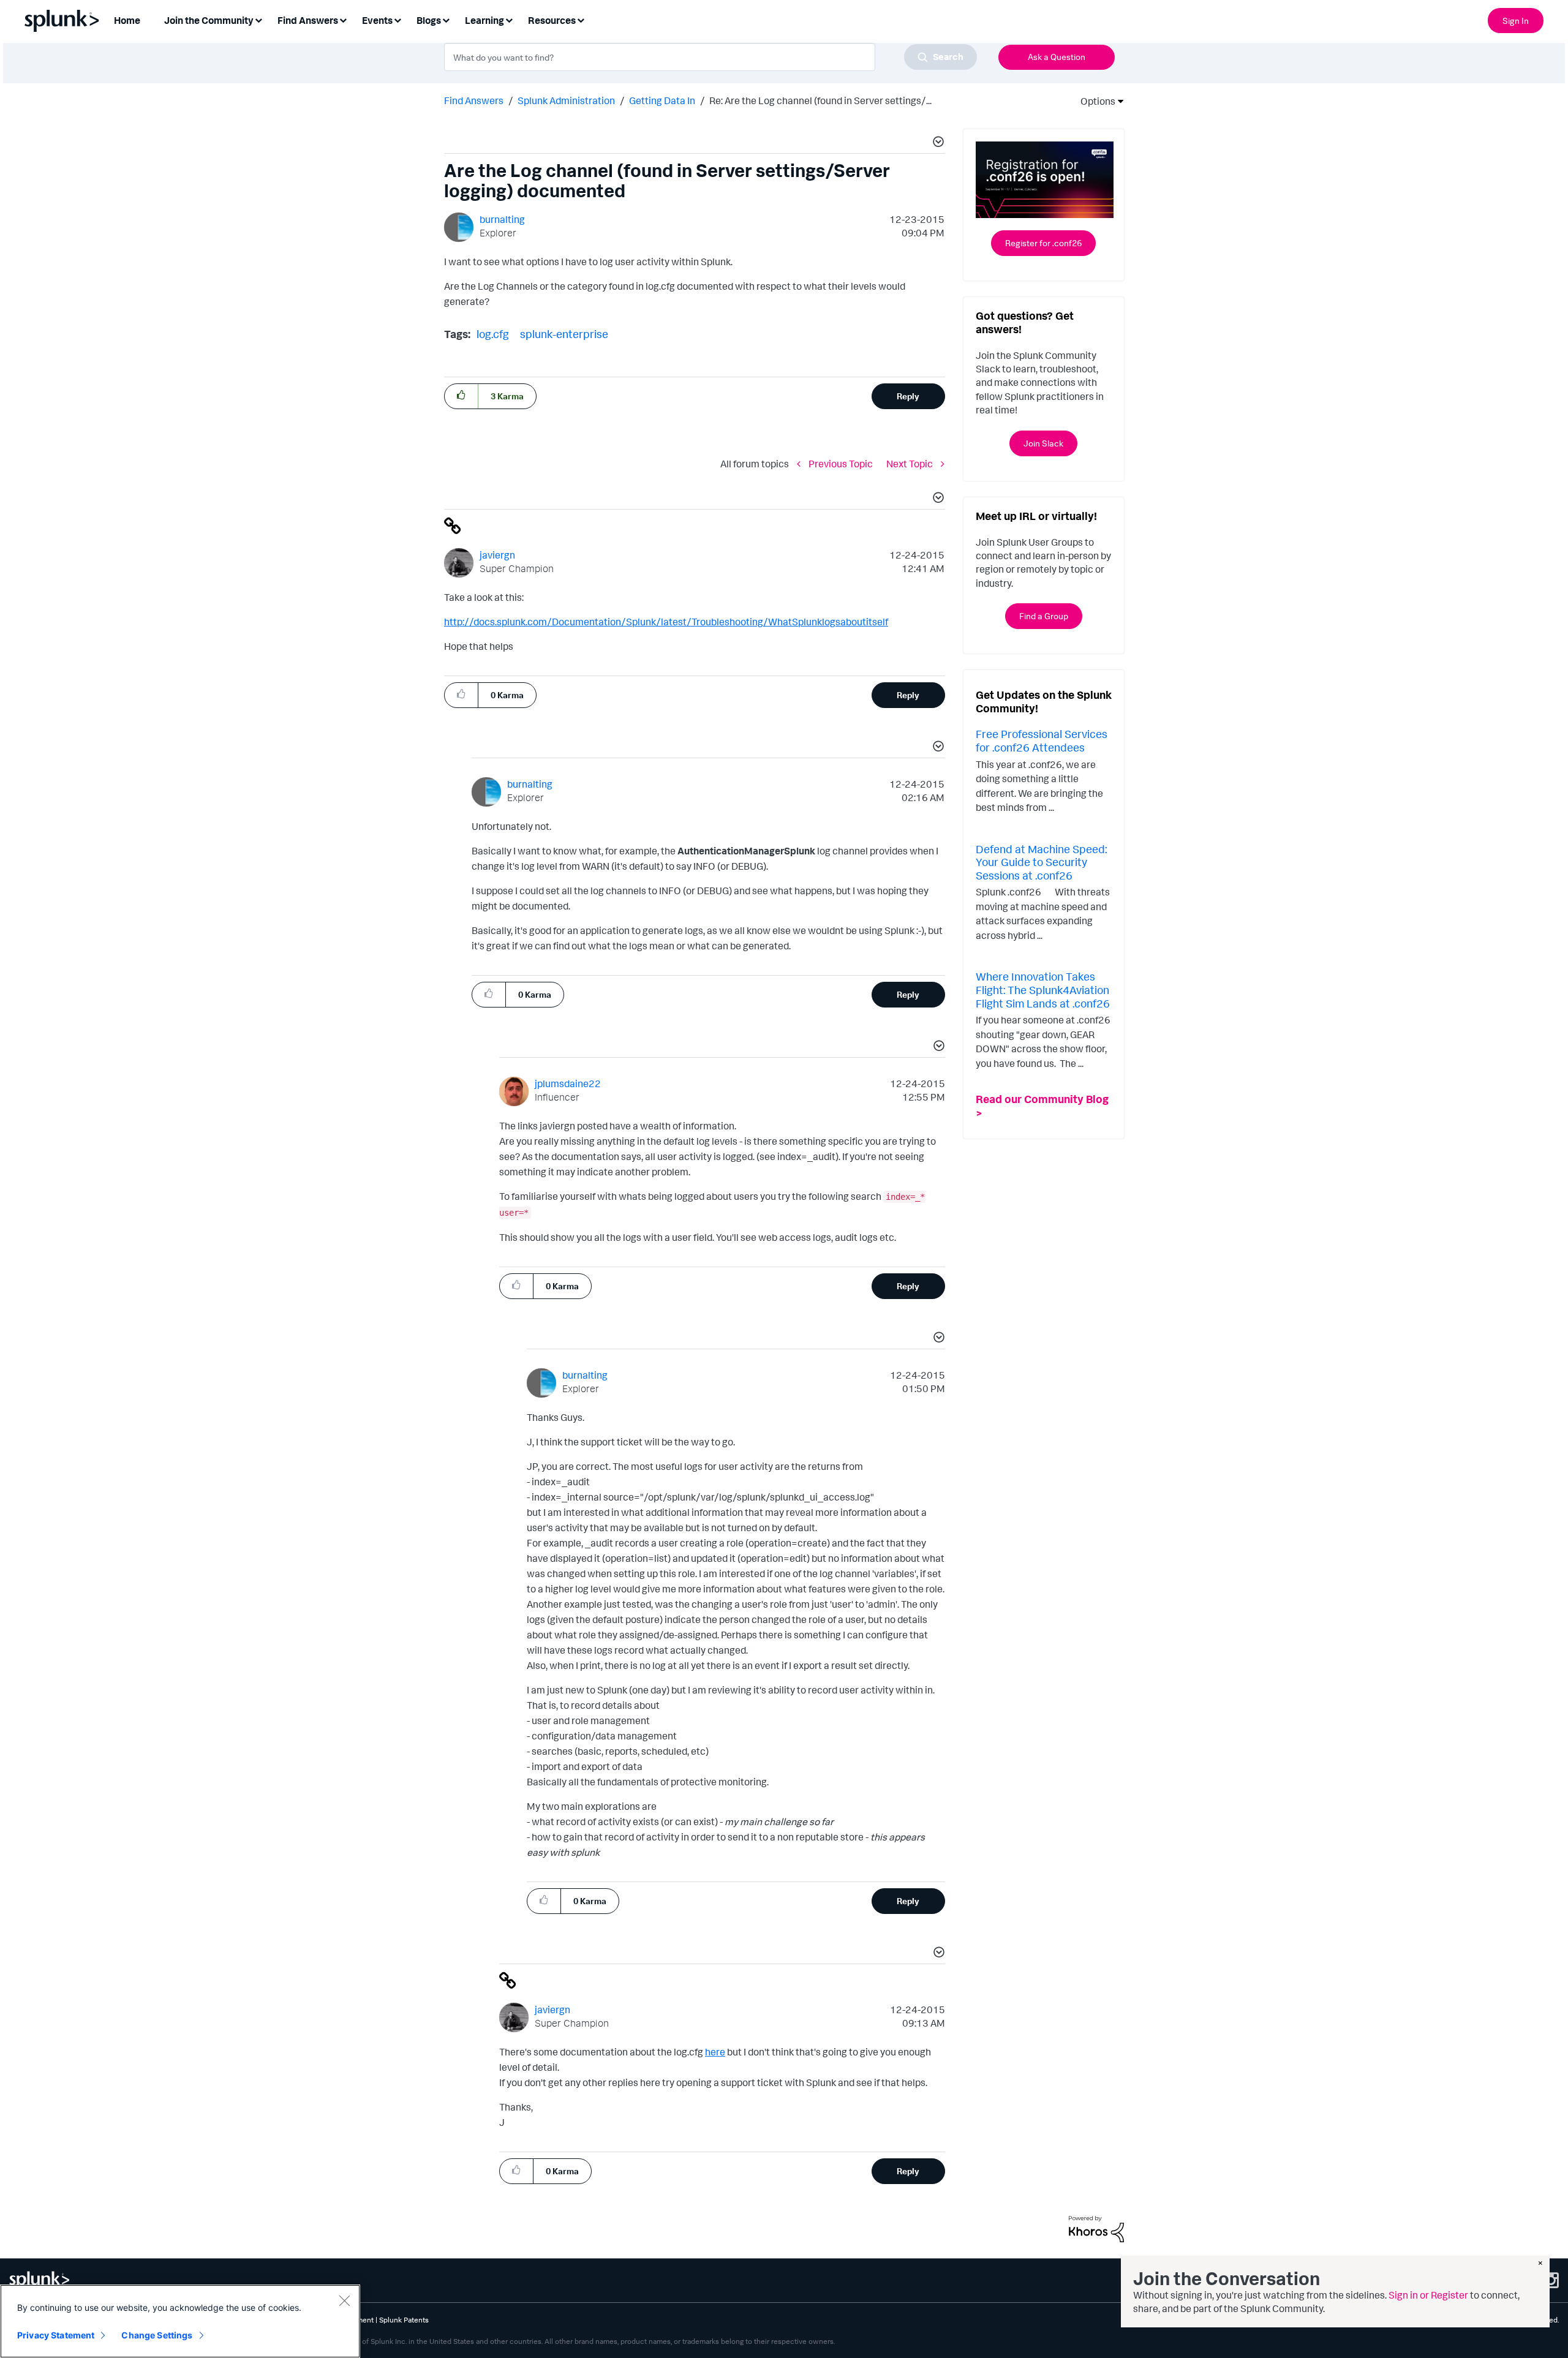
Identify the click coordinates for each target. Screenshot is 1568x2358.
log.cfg (493, 334)
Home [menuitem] (127, 20)
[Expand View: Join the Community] (258, 19)
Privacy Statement (56, 2335)
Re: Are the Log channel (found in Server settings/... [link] (820, 100)
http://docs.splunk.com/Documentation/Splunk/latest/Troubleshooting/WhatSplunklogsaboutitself (666, 622)
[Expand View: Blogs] (446, 19)
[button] (937, 143)
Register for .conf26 (1043, 243)
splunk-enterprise (564, 334)
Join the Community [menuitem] (209, 20)
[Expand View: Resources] (581, 19)
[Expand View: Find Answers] (343, 19)
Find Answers (474, 100)
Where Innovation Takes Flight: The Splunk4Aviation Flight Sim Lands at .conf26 (1043, 989)
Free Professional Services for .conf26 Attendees (1042, 740)
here (715, 2052)
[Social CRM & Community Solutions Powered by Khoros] (1096, 2228)
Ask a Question (1057, 57)
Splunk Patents (404, 2320)
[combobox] (710, 57)
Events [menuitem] (377, 20)
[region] (180, 2321)
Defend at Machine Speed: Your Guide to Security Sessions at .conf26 (1041, 862)
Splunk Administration (566, 100)
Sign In (1516, 21)
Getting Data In (662, 100)
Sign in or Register (1428, 2295)
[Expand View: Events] (398, 19)
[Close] (344, 2300)
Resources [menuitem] (552, 20)
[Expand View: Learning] (509, 19)
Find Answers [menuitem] (308, 20)
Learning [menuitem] (484, 20)
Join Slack (1043, 443)
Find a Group (1044, 616)
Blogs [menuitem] (429, 20)
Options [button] (1094, 101)
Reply (908, 396)
